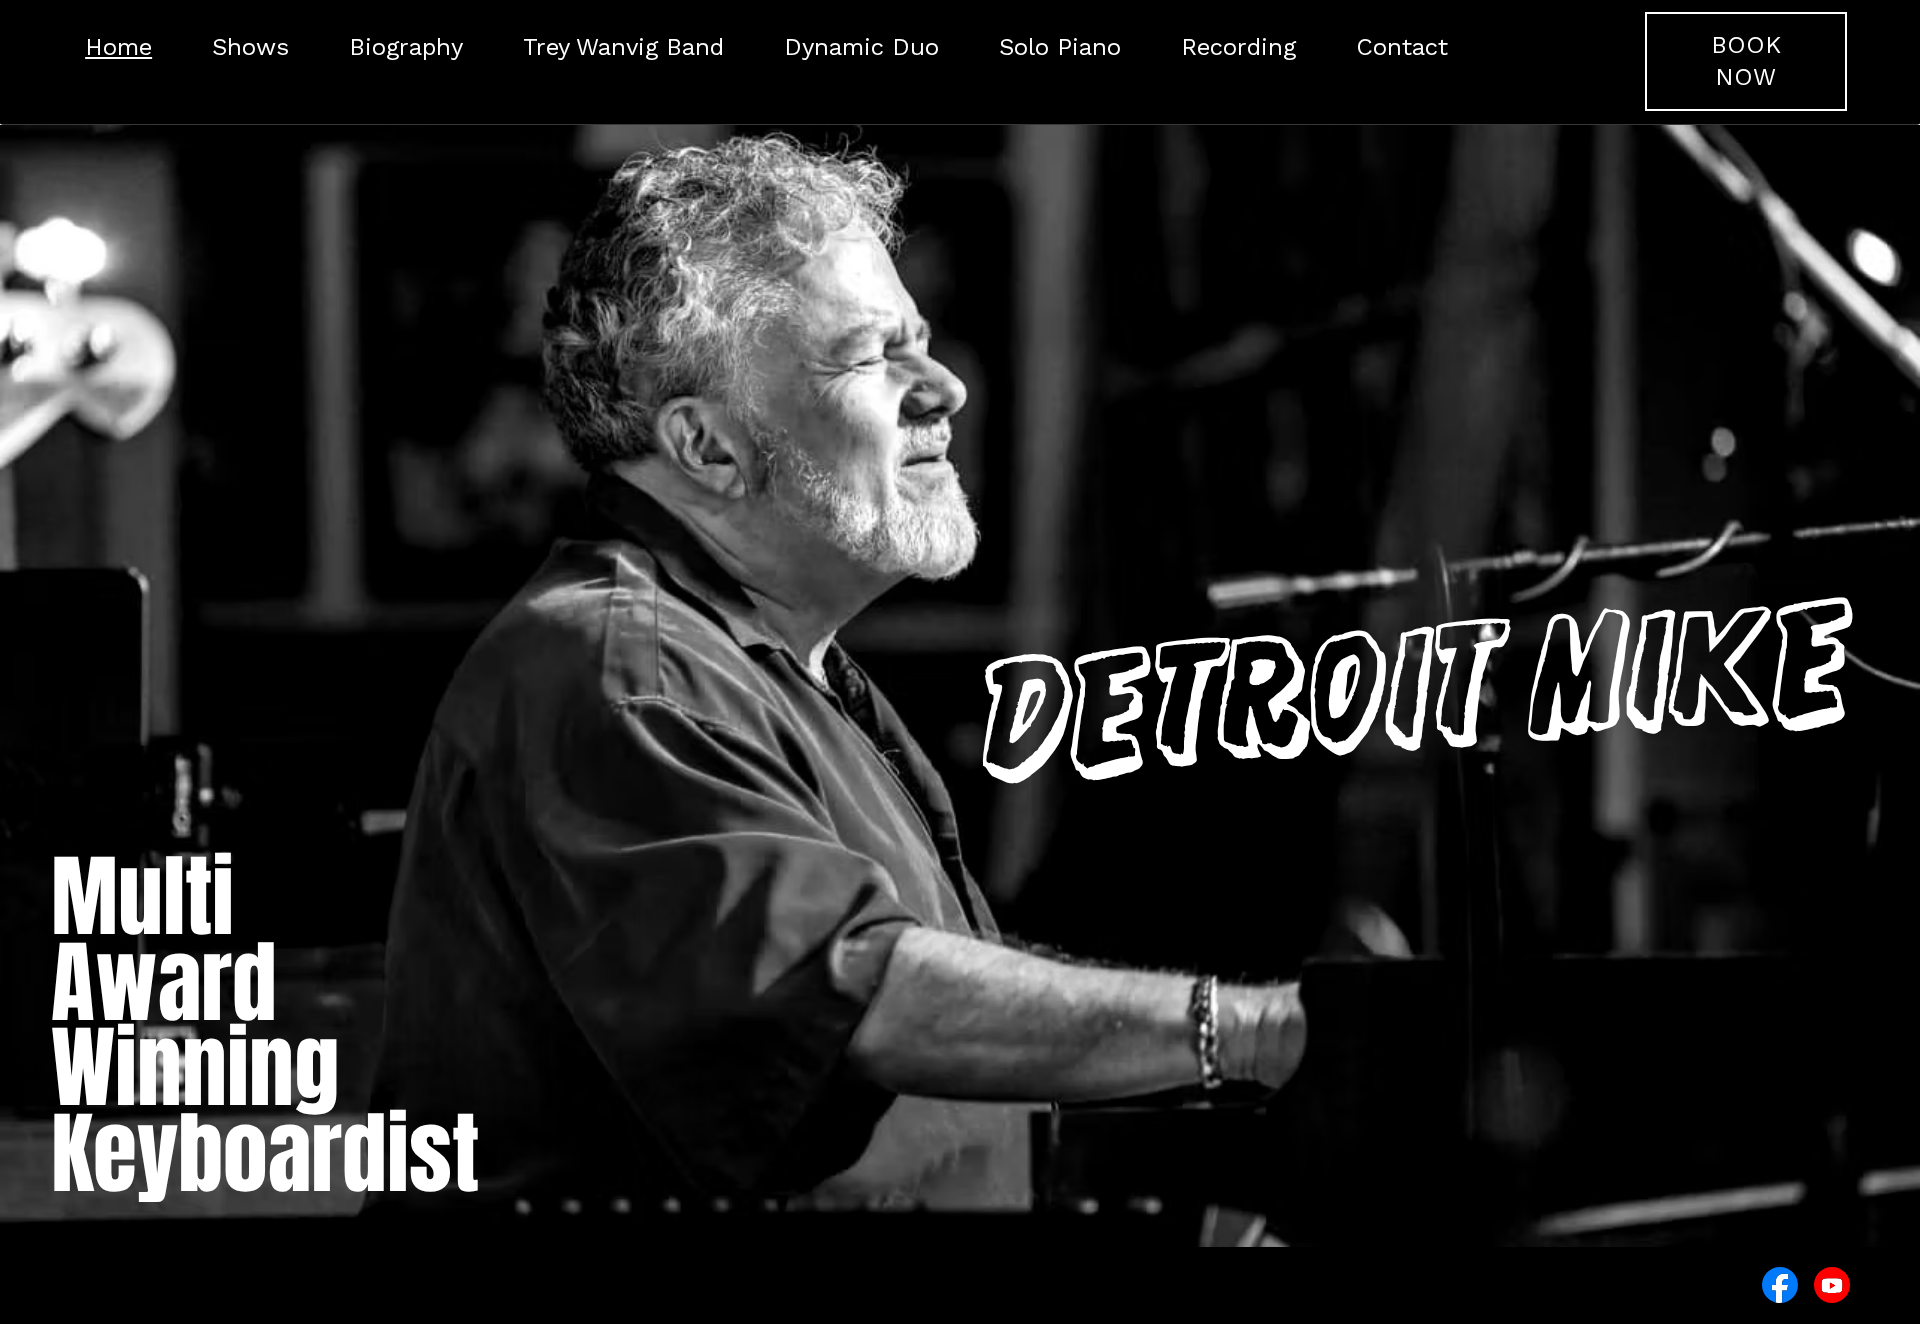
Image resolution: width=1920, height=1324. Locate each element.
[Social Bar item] (1780, 1285)
